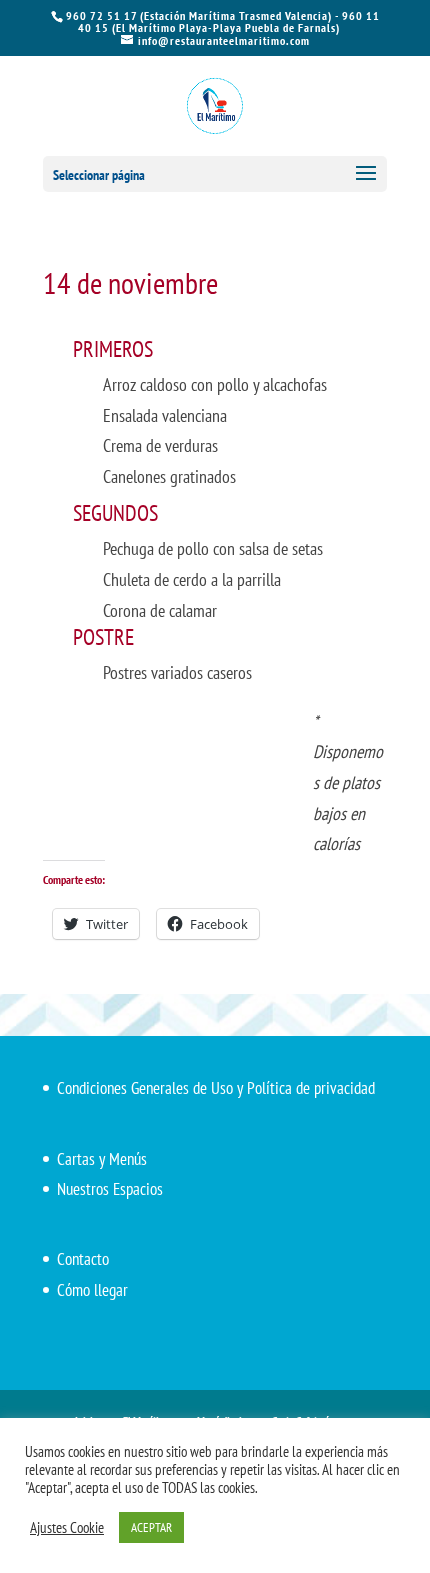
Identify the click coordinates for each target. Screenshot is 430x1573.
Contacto (83, 1259)
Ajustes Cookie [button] (67, 1528)
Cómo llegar (92, 1290)
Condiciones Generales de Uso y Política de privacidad (216, 1088)
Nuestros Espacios (110, 1189)
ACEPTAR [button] (151, 1527)
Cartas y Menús (102, 1159)
